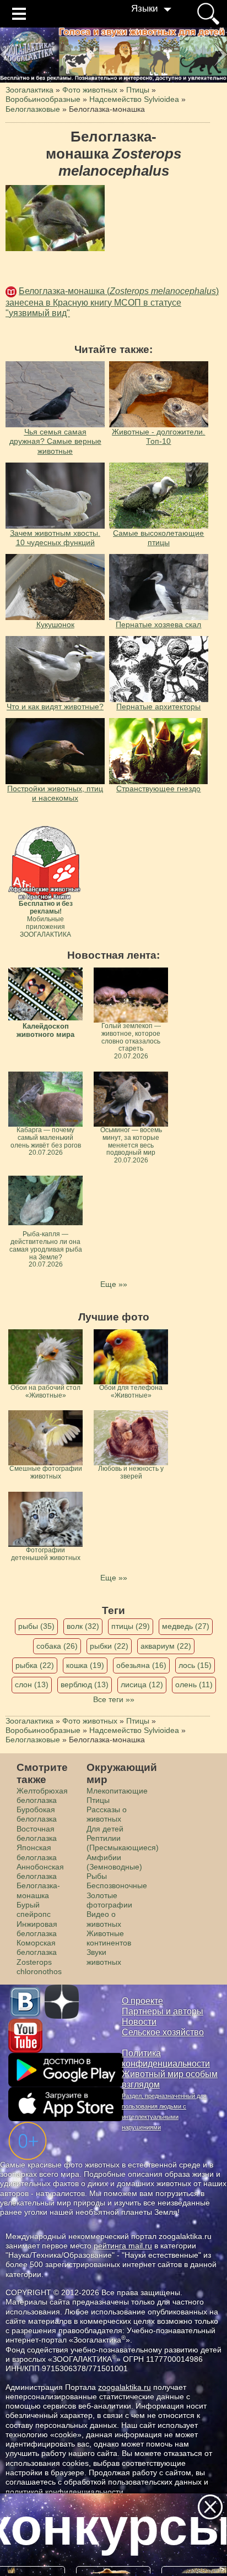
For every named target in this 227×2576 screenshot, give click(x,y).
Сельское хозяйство (163, 2032)
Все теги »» (114, 1699)
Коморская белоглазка (37, 1947)
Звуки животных (104, 1957)
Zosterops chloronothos (39, 1967)
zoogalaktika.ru (125, 2387)
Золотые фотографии (109, 1900)
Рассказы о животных (107, 1814)
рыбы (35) (36, 1626)
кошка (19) (85, 1665)
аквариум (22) (166, 1646)
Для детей (105, 1829)
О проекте (142, 2001)
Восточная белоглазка (37, 1833)
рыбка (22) (35, 1665)
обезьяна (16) (141, 1665)
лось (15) (195, 1665)
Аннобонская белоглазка (40, 1871)
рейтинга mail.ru (123, 2246)
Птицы (98, 1800)
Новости (139, 2022)
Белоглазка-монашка (38, 1890)
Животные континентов (109, 1938)
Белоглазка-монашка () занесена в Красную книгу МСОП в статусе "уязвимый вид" (112, 302)
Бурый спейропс (34, 1909)
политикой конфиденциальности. (66, 2492)
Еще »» (114, 1284)
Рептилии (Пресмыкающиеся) (123, 1843)
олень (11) (194, 1684)
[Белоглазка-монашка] (55, 218)
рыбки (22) (109, 1646)
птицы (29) (131, 1626)
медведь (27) (186, 1626)
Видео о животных (104, 1919)
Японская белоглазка (37, 1852)
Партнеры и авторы (163, 2011)
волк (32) (83, 1626)
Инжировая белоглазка (37, 1929)
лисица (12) (142, 1684)
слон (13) (32, 1684)
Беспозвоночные (117, 1885)
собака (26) (57, 1646)
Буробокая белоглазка (37, 1814)
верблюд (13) (85, 1684)
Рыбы (97, 1876)
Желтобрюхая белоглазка (42, 1795)
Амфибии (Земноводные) (114, 1862)
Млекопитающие (117, 1791)
